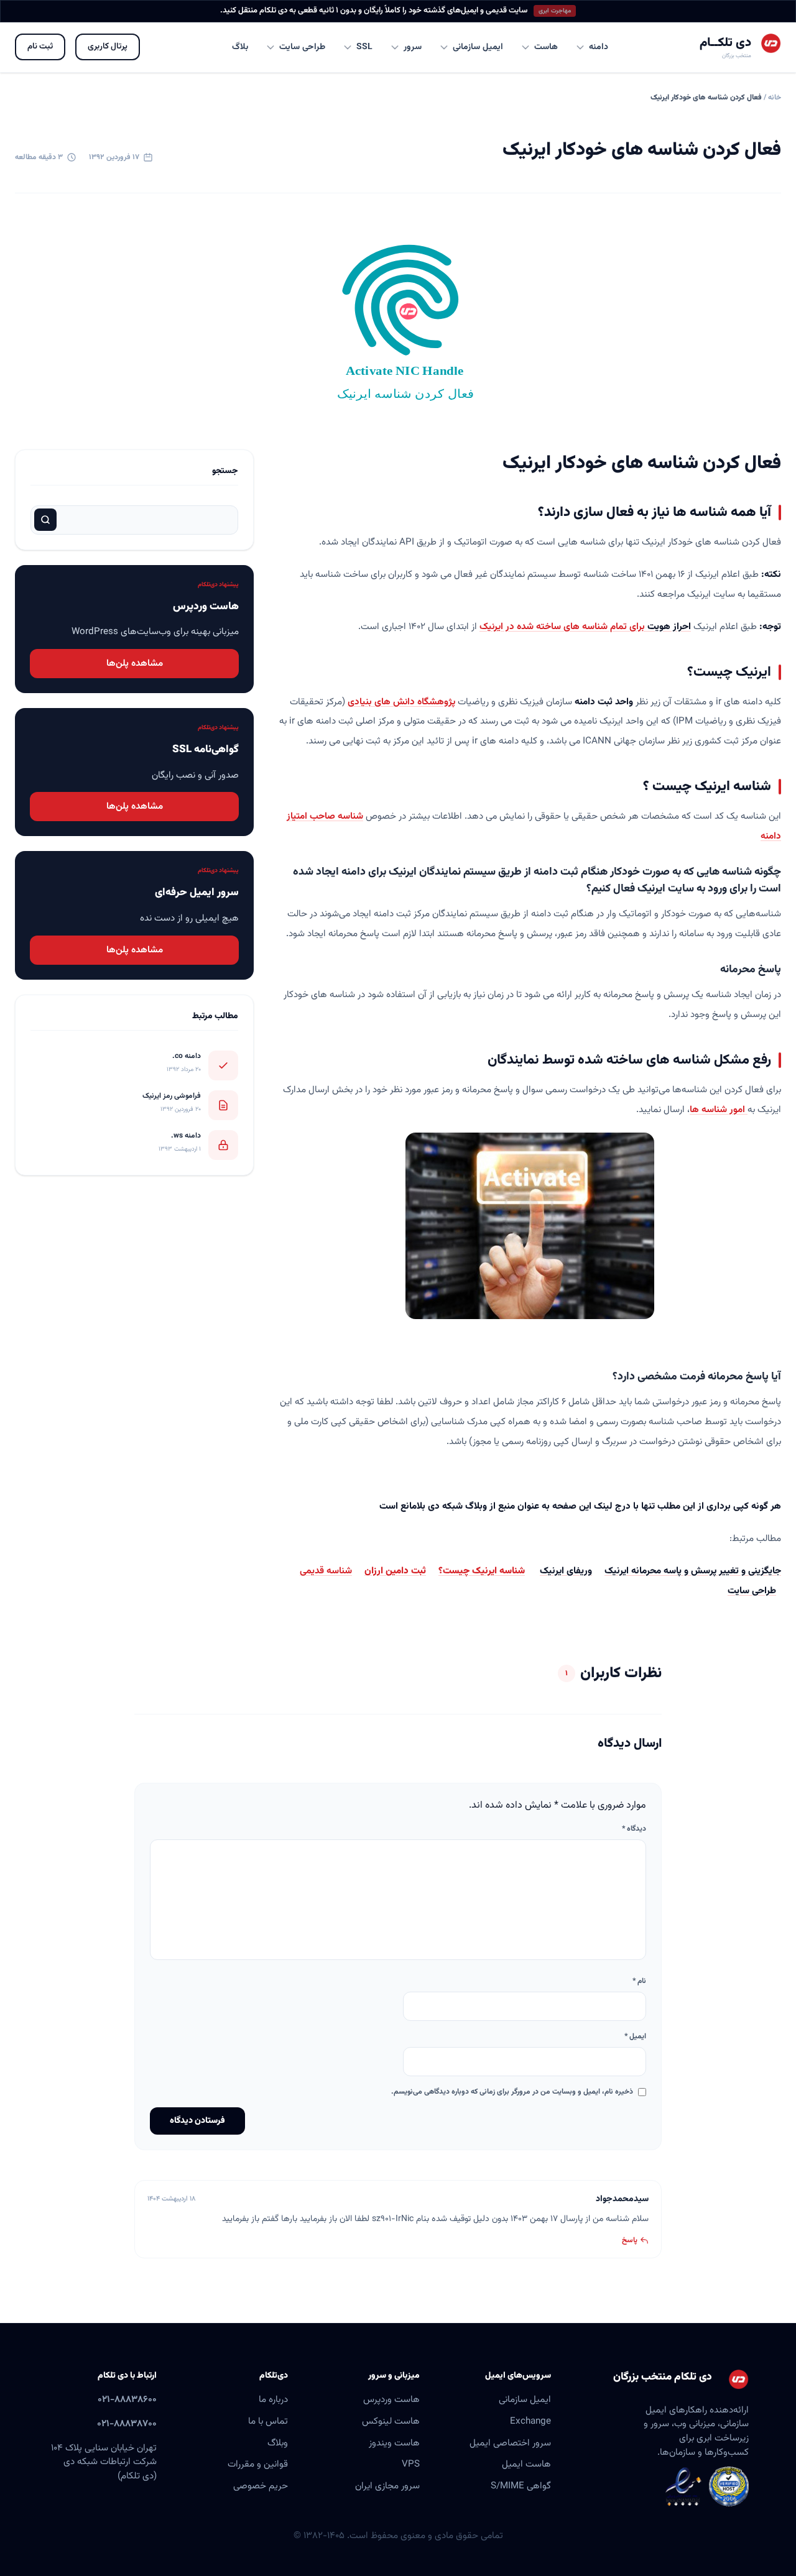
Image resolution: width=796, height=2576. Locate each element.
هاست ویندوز (394, 2443)
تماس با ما (268, 2421)
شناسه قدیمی (326, 1571)
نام (639, 1981)
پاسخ (630, 2240)
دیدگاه (634, 1829)
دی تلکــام (725, 43)
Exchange (530, 2421)
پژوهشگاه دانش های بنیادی (401, 702)
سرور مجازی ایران (387, 2486)
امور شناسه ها (719, 1110)
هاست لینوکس (391, 2421)
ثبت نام (40, 46)
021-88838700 (127, 2424)
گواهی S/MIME (521, 2486)
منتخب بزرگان (737, 56)
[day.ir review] (729, 2486)
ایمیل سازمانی (525, 2399)
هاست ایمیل (526, 2464)
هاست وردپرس (391, 2399)
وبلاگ (278, 2443)
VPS (411, 2464)
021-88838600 (127, 2399)
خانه (775, 98)
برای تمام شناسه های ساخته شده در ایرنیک (585, 627)
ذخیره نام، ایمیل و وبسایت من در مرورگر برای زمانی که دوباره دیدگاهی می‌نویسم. (512, 2092)
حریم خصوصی (261, 2486)
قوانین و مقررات (258, 2464)
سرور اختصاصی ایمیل (510, 2443)
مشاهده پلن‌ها (135, 663)
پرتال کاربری (108, 46)
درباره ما (273, 2399)
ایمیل (635, 2036)
